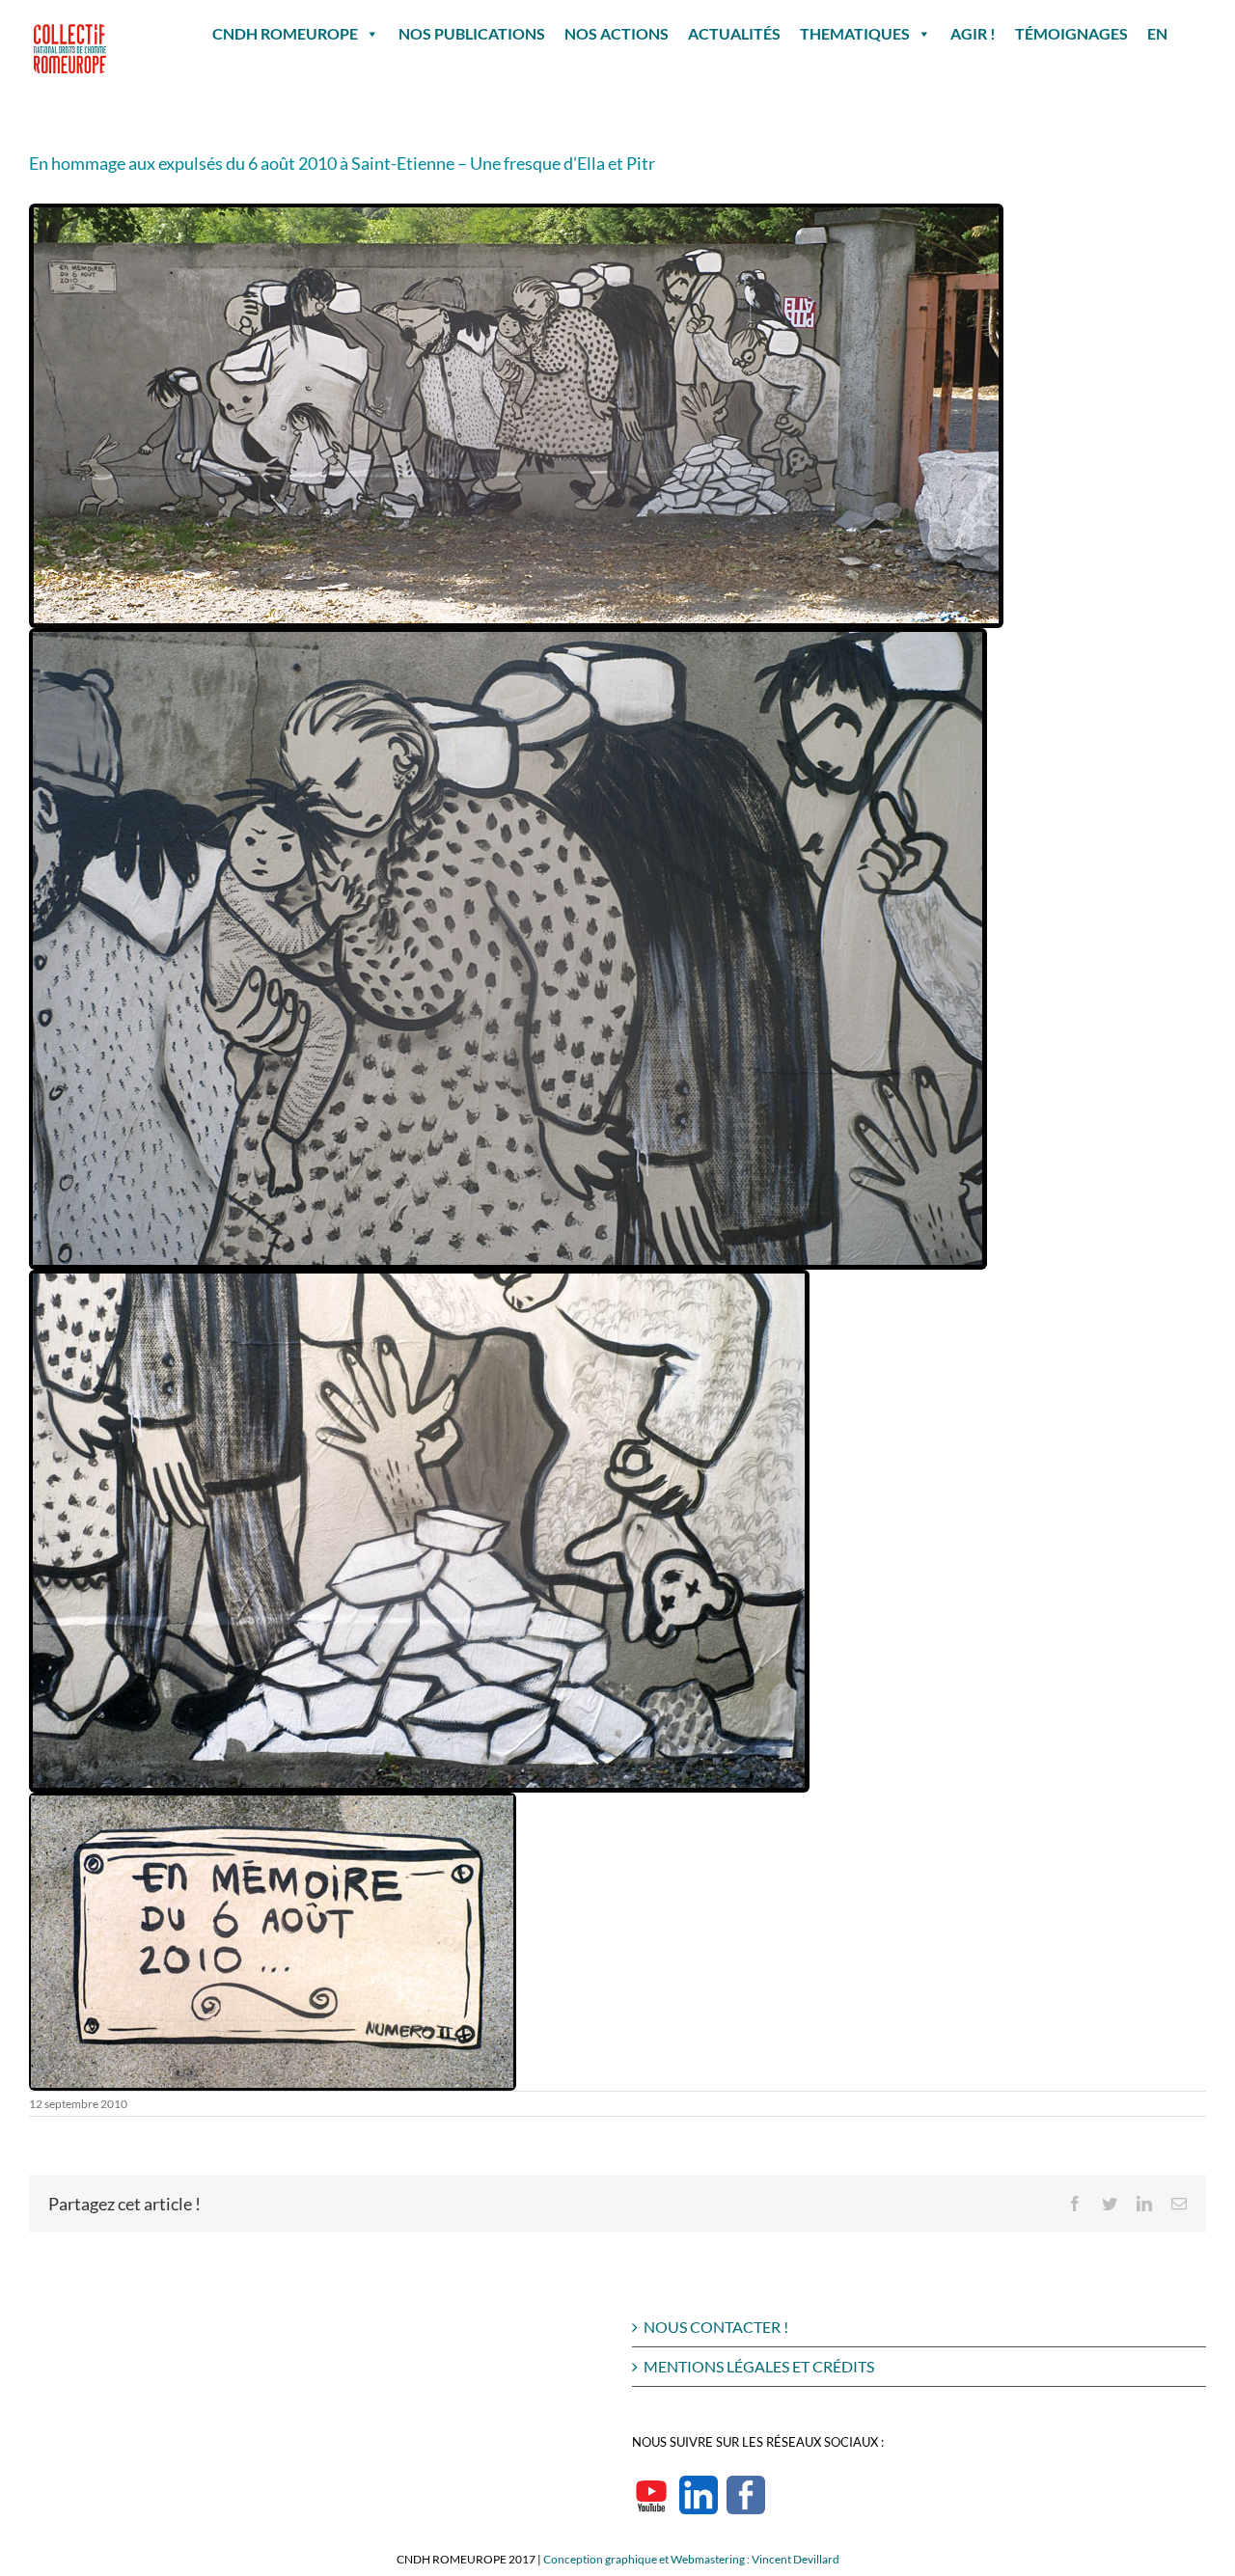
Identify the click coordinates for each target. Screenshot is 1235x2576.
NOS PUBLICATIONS (472, 33)
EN (1157, 33)
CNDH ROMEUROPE (285, 33)
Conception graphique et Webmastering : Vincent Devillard (691, 2559)
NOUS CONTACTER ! (716, 2327)
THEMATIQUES (855, 33)
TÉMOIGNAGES (1071, 33)
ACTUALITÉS (734, 33)
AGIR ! (973, 33)
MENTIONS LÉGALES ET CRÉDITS (759, 2366)
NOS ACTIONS (617, 33)
